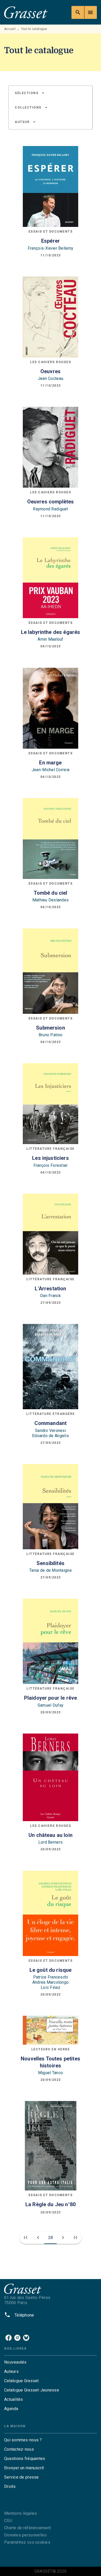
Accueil (10, 29)
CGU (8, 2521)
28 (51, 2238)
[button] (30, 93)
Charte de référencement (27, 2528)
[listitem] (9, 2338)
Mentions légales (20, 2513)
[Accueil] (26, 12)
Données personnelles (25, 2535)
